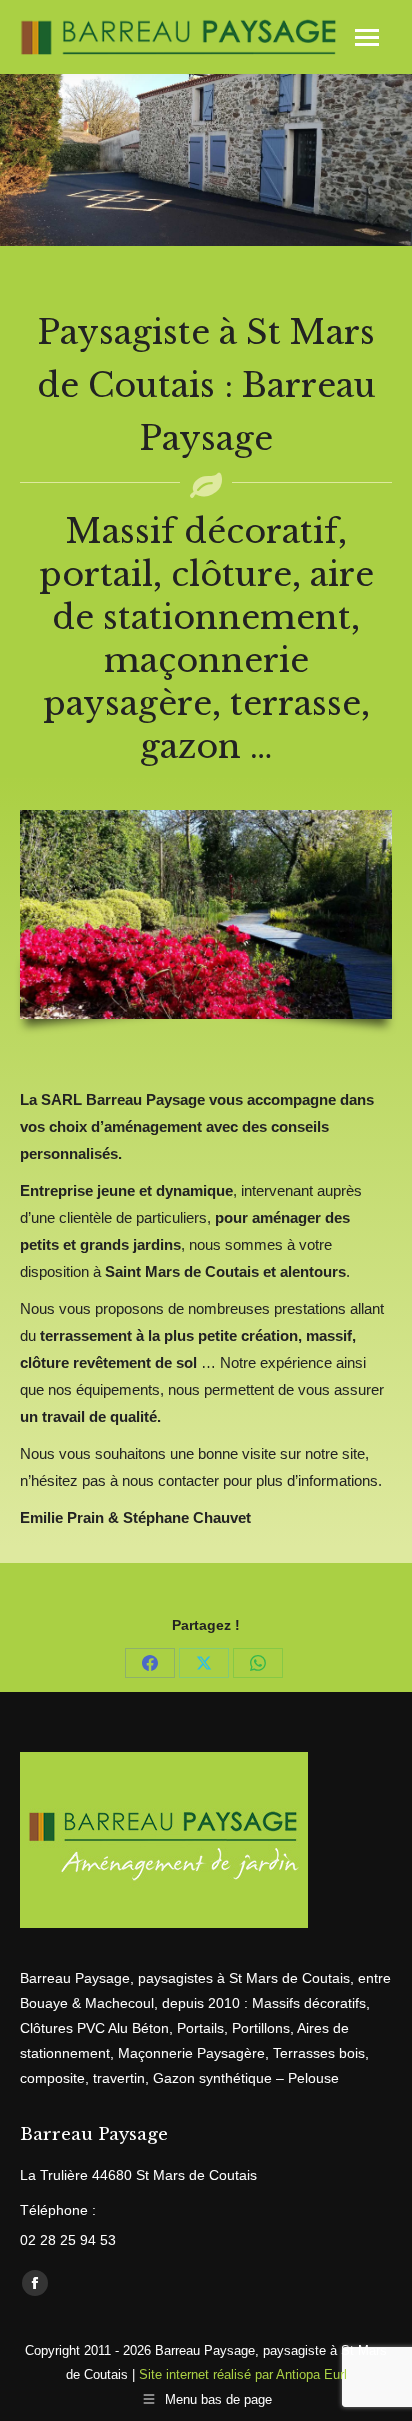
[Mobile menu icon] (367, 37)
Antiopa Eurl (311, 2374)
